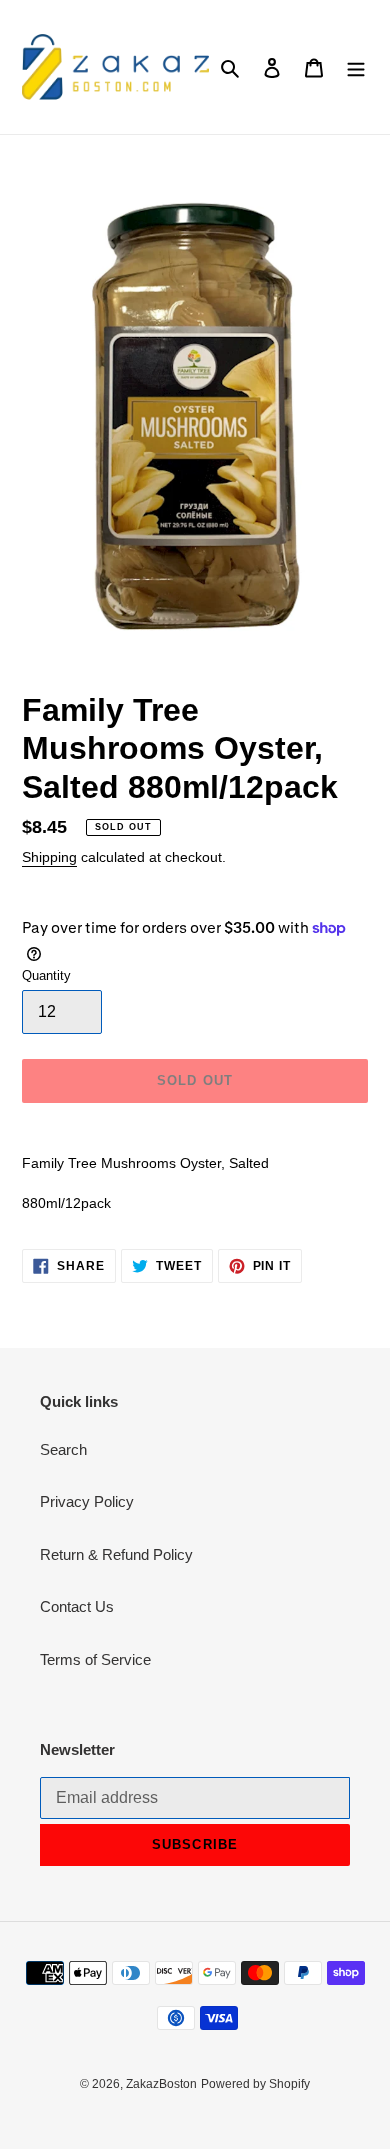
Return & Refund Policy (116, 1554)
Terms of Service (95, 1659)
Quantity (46, 975)
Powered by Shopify (255, 2084)
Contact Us (77, 1606)
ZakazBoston (161, 2084)
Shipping (49, 857)
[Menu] (356, 67)
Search (63, 1449)
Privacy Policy (87, 1501)
